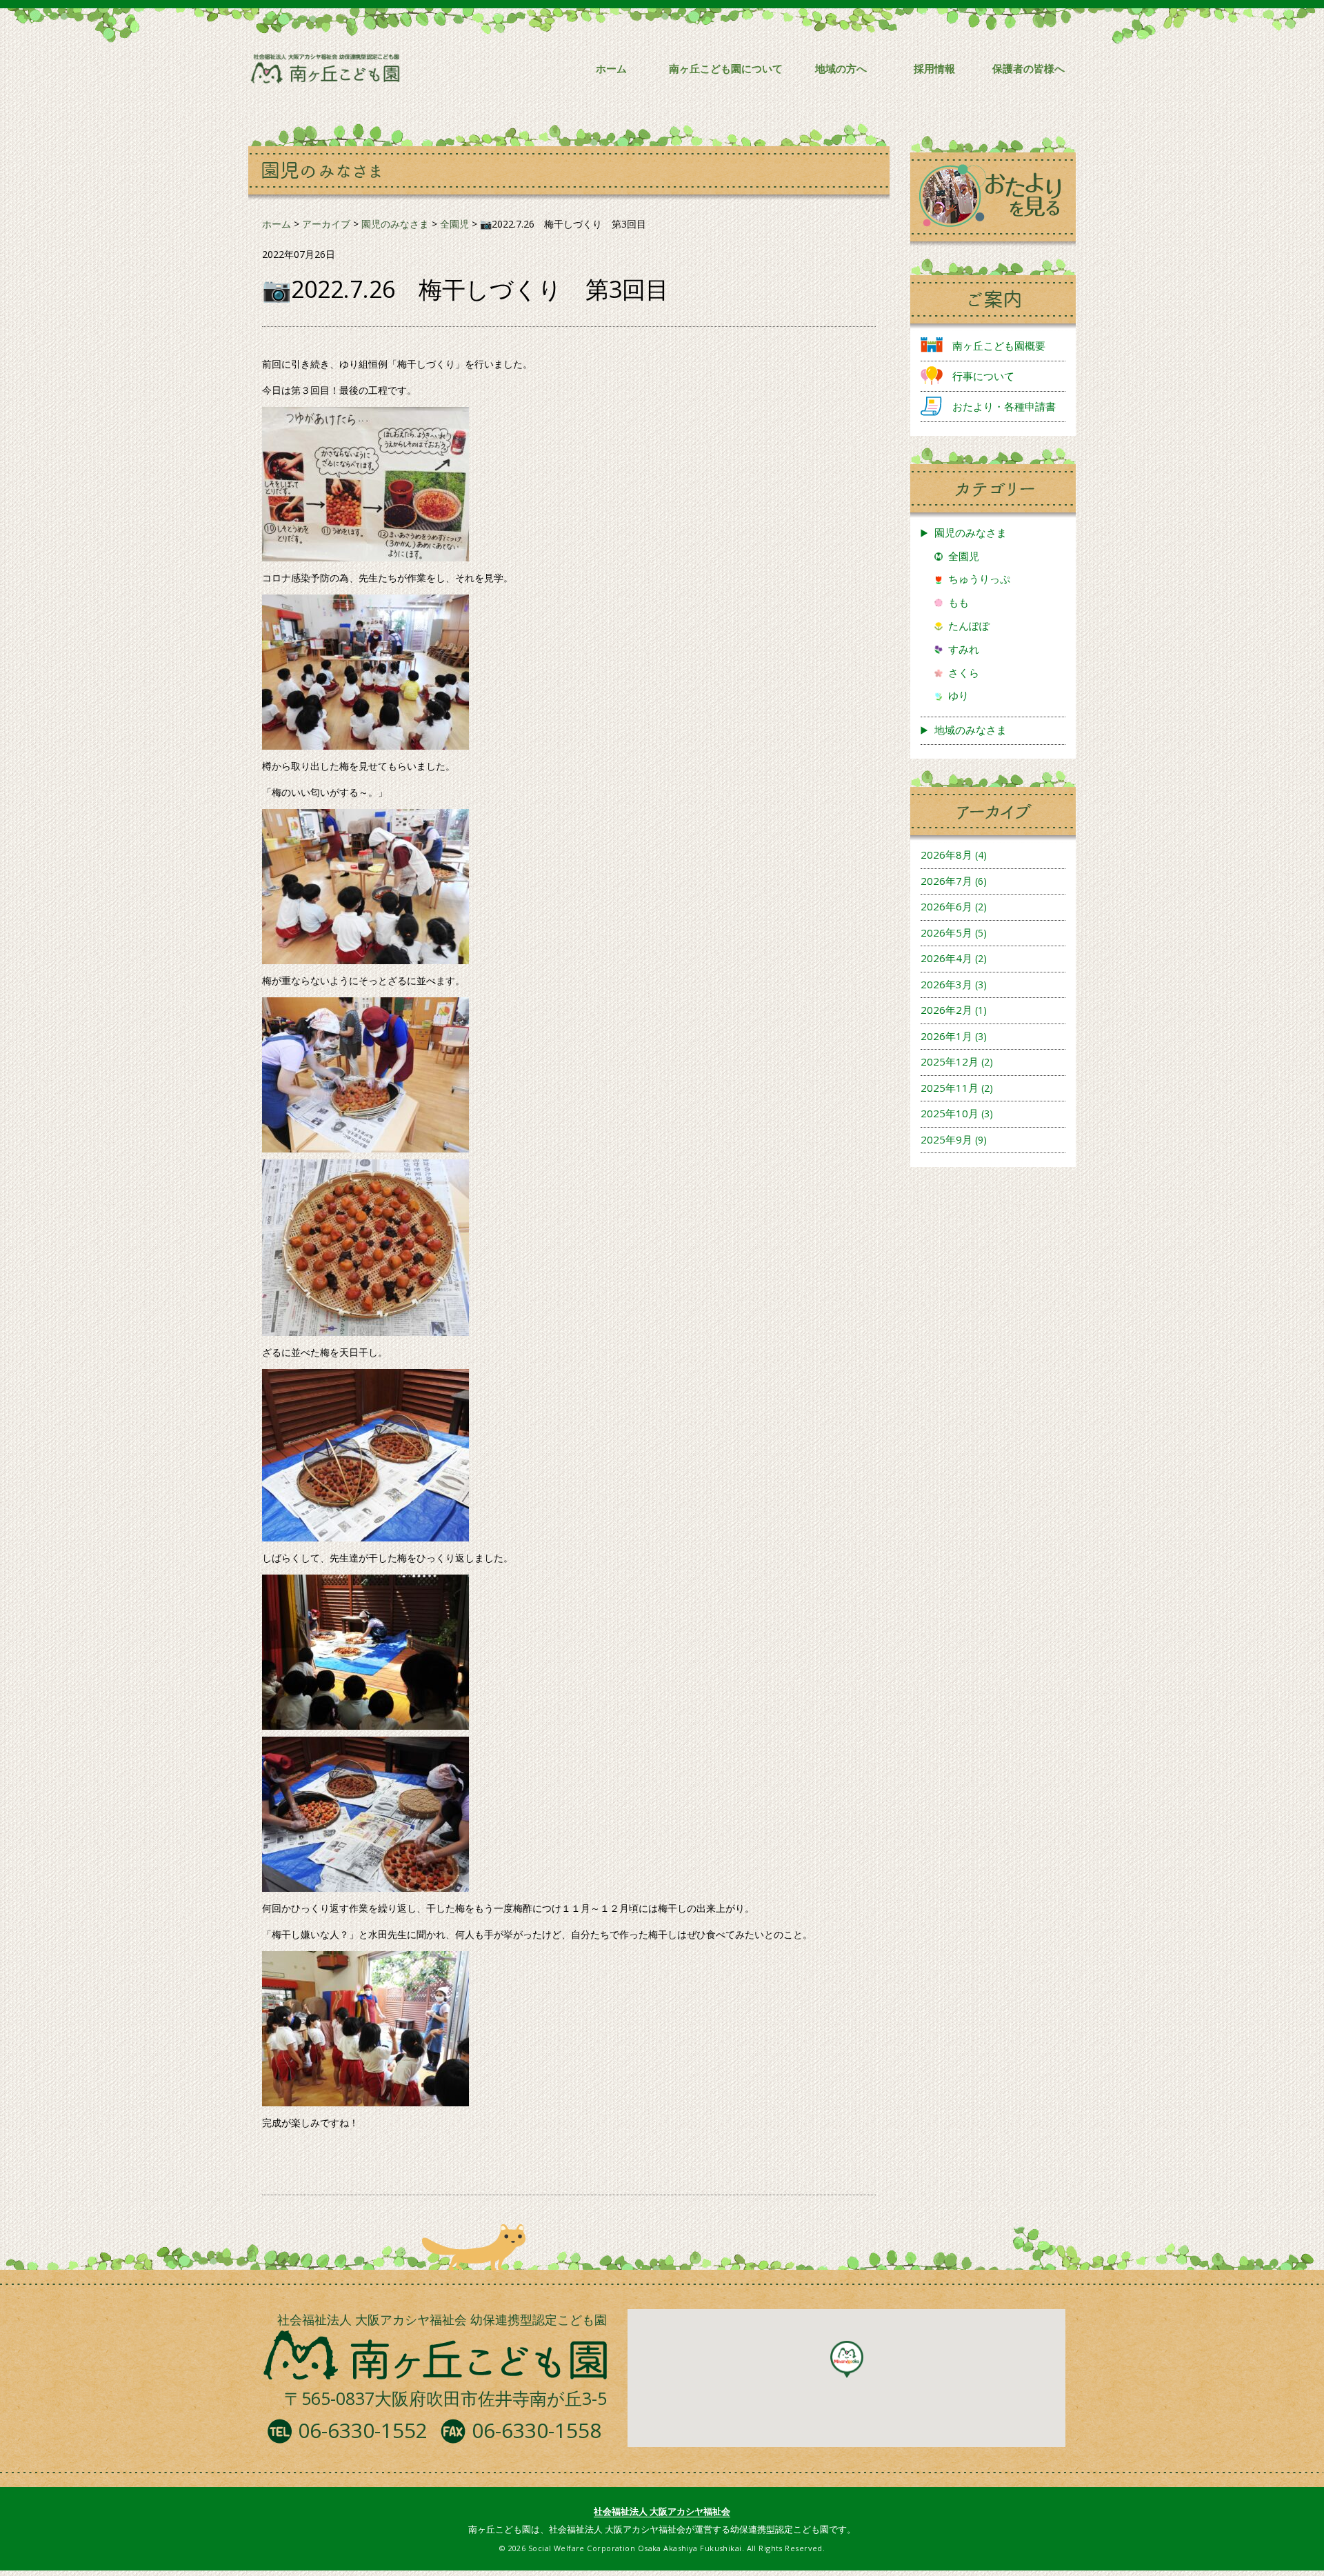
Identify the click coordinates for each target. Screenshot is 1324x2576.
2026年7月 (946, 881)
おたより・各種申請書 (1004, 406)
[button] (847, 2359)
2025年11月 (950, 1088)
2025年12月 (950, 1061)
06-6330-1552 (363, 2430)
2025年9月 (946, 1139)
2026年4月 (946, 958)
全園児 (964, 556)
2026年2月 (946, 1010)
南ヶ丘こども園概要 (999, 346)
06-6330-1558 (536, 2430)
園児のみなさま (971, 532)
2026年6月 (946, 906)
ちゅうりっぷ (979, 579)
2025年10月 (950, 1113)
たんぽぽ (969, 626)
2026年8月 (946, 855)
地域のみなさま (971, 730)
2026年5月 (946, 932)
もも (959, 602)
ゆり (959, 695)
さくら (964, 672)
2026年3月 (946, 984)
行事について (983, 376)
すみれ (964, 649)
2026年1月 (946, 1036)
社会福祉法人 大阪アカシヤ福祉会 (662, 2511)
